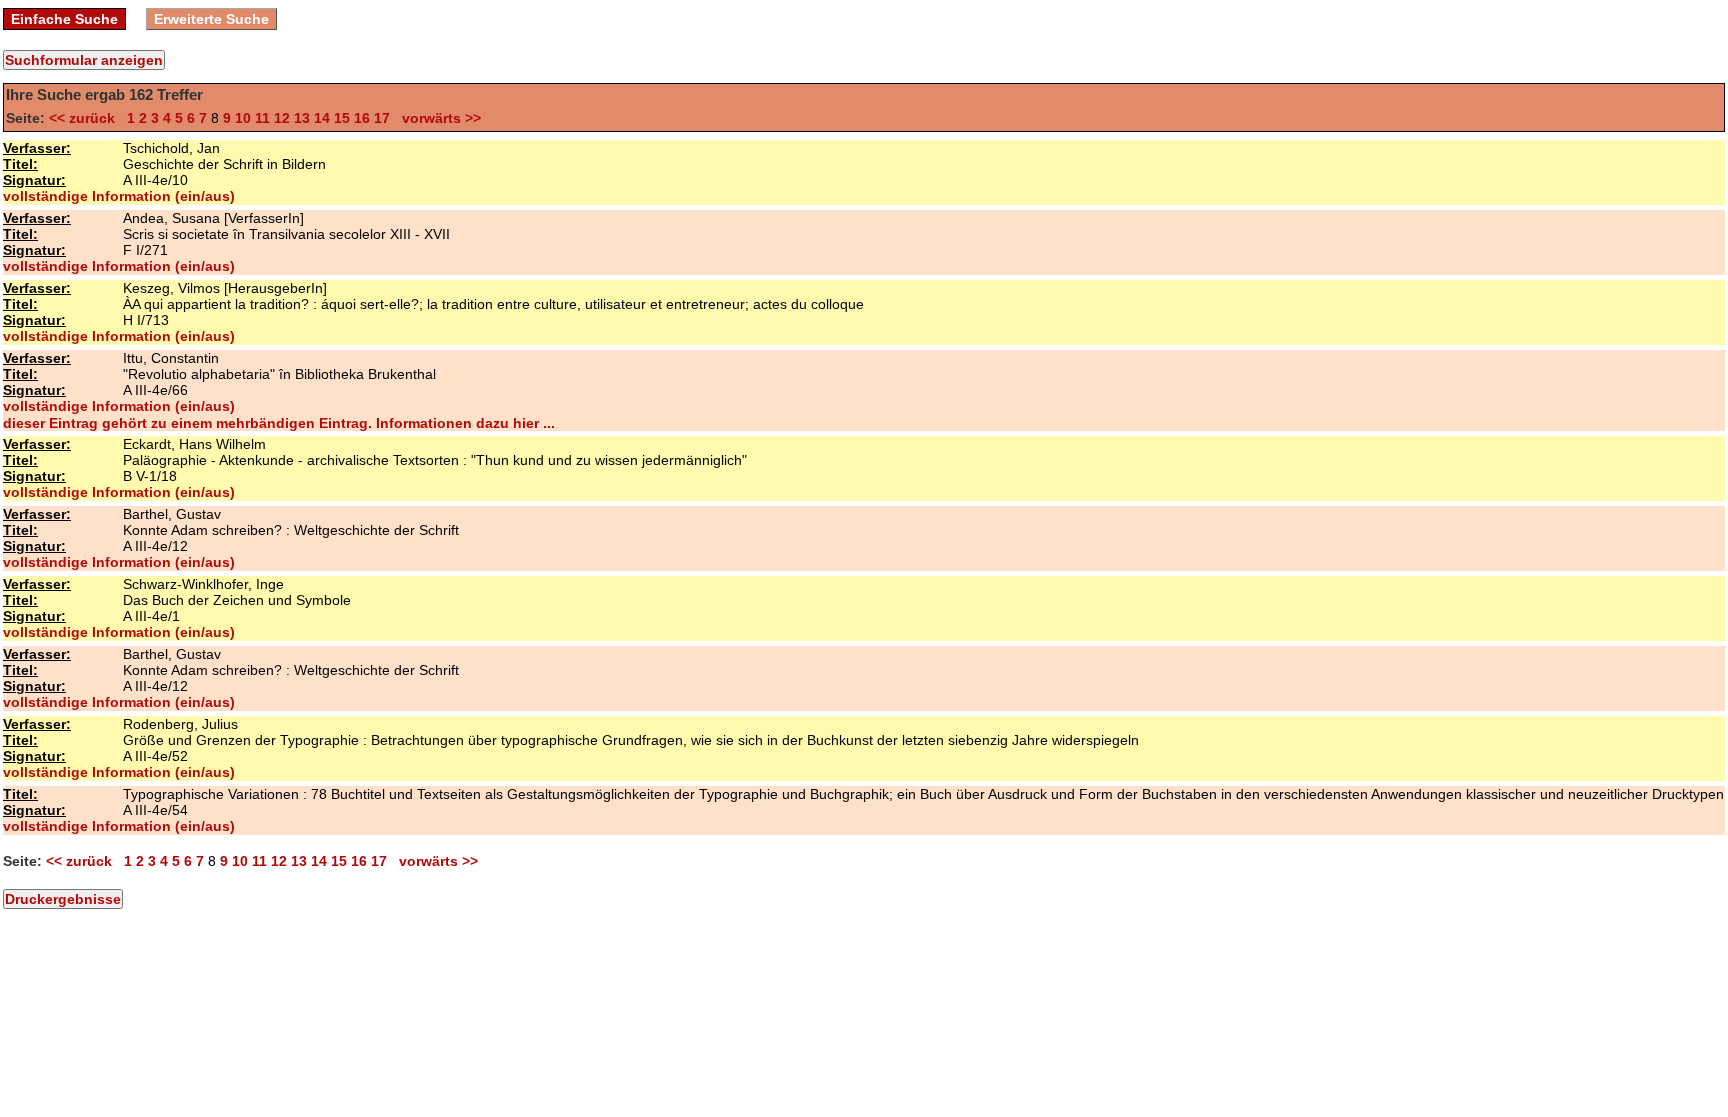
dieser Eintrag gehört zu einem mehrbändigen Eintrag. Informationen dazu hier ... (279, 423)
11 (262, 118)
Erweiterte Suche (211, 19)
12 (282, 118)
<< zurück (86, 118)
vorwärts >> (437, 118)
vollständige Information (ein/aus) (119, 196)
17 (382, 118)
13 (302, 118)
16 (362, 118)
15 (342, 118)
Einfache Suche (64, 19)
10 (243, 118)
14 (322, 118)
